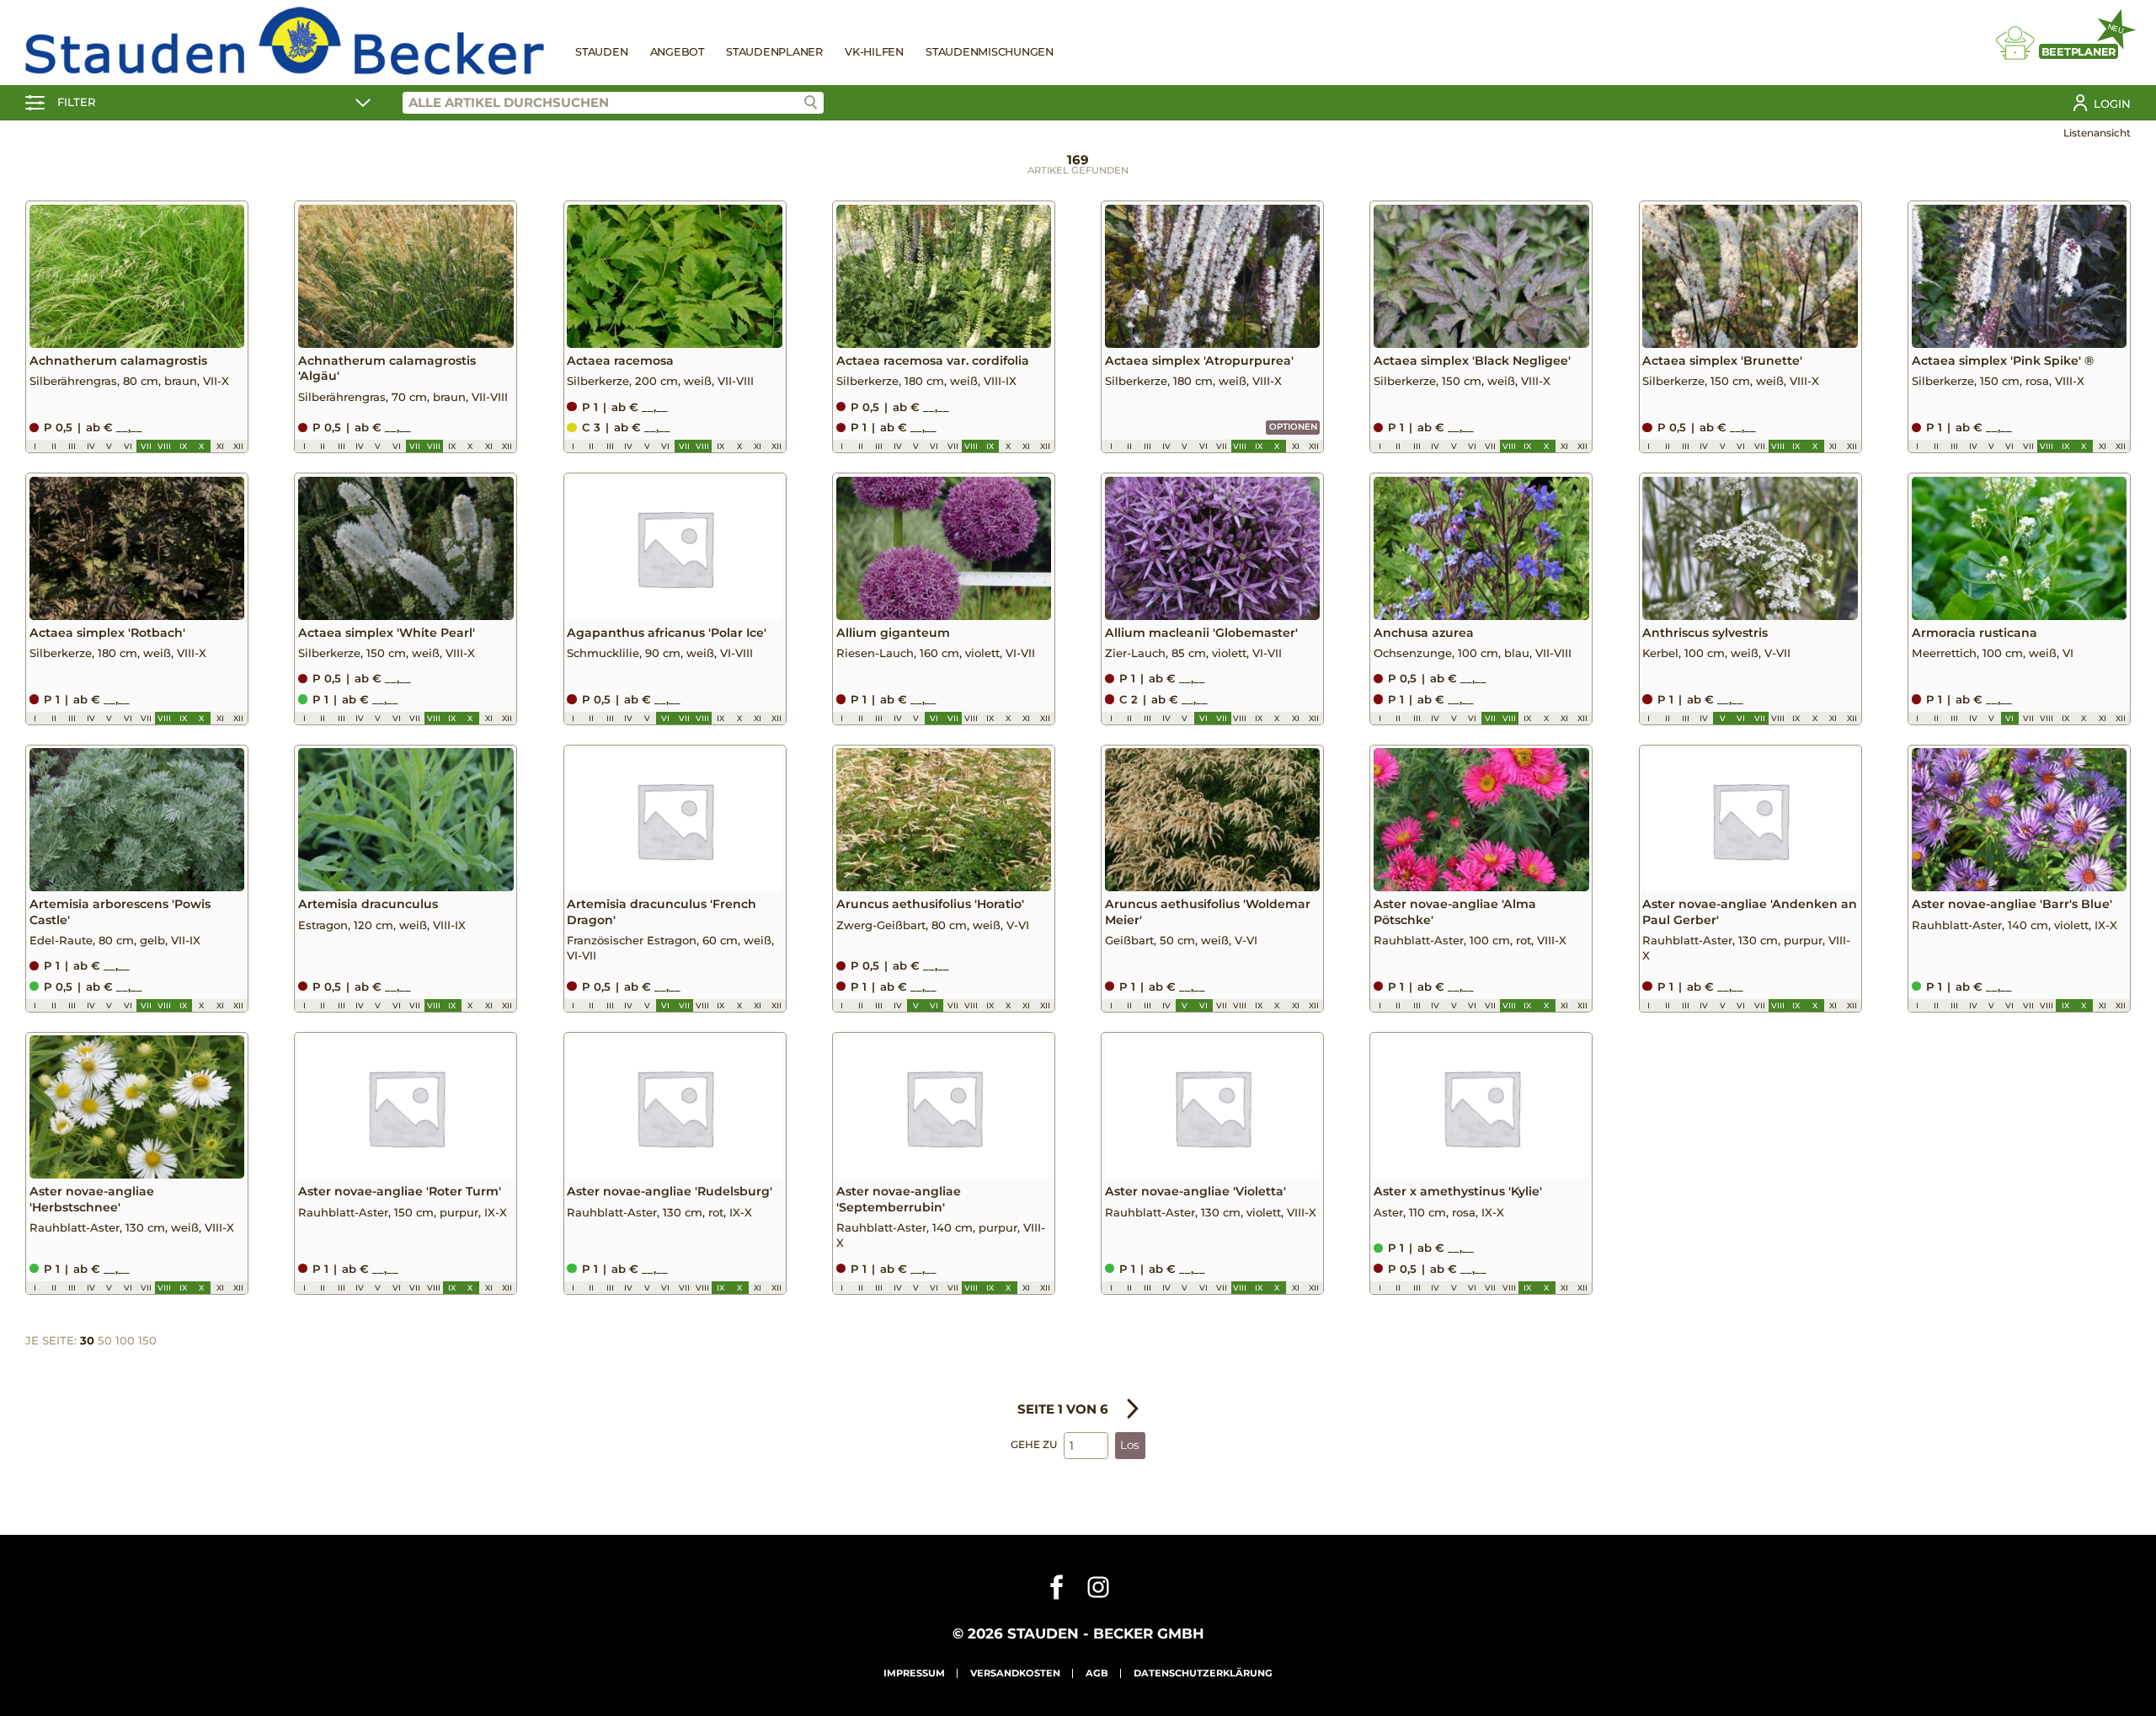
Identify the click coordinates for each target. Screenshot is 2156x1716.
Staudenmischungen (990, 52)
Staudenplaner (774, 52)
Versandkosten (1015, 1673)
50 (105, 1340)
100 (125, 1340)
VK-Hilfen (874, 52)
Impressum (914, 1673)
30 (87, 1340)
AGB (1097, 1673)
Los (1130, 1445)
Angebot (677, 52)
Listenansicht (2097, 133)
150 (147, 1340)
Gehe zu (1034, 1444)
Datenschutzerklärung (1203, 1673)
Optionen (1293, 427)
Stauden (601, 52)
